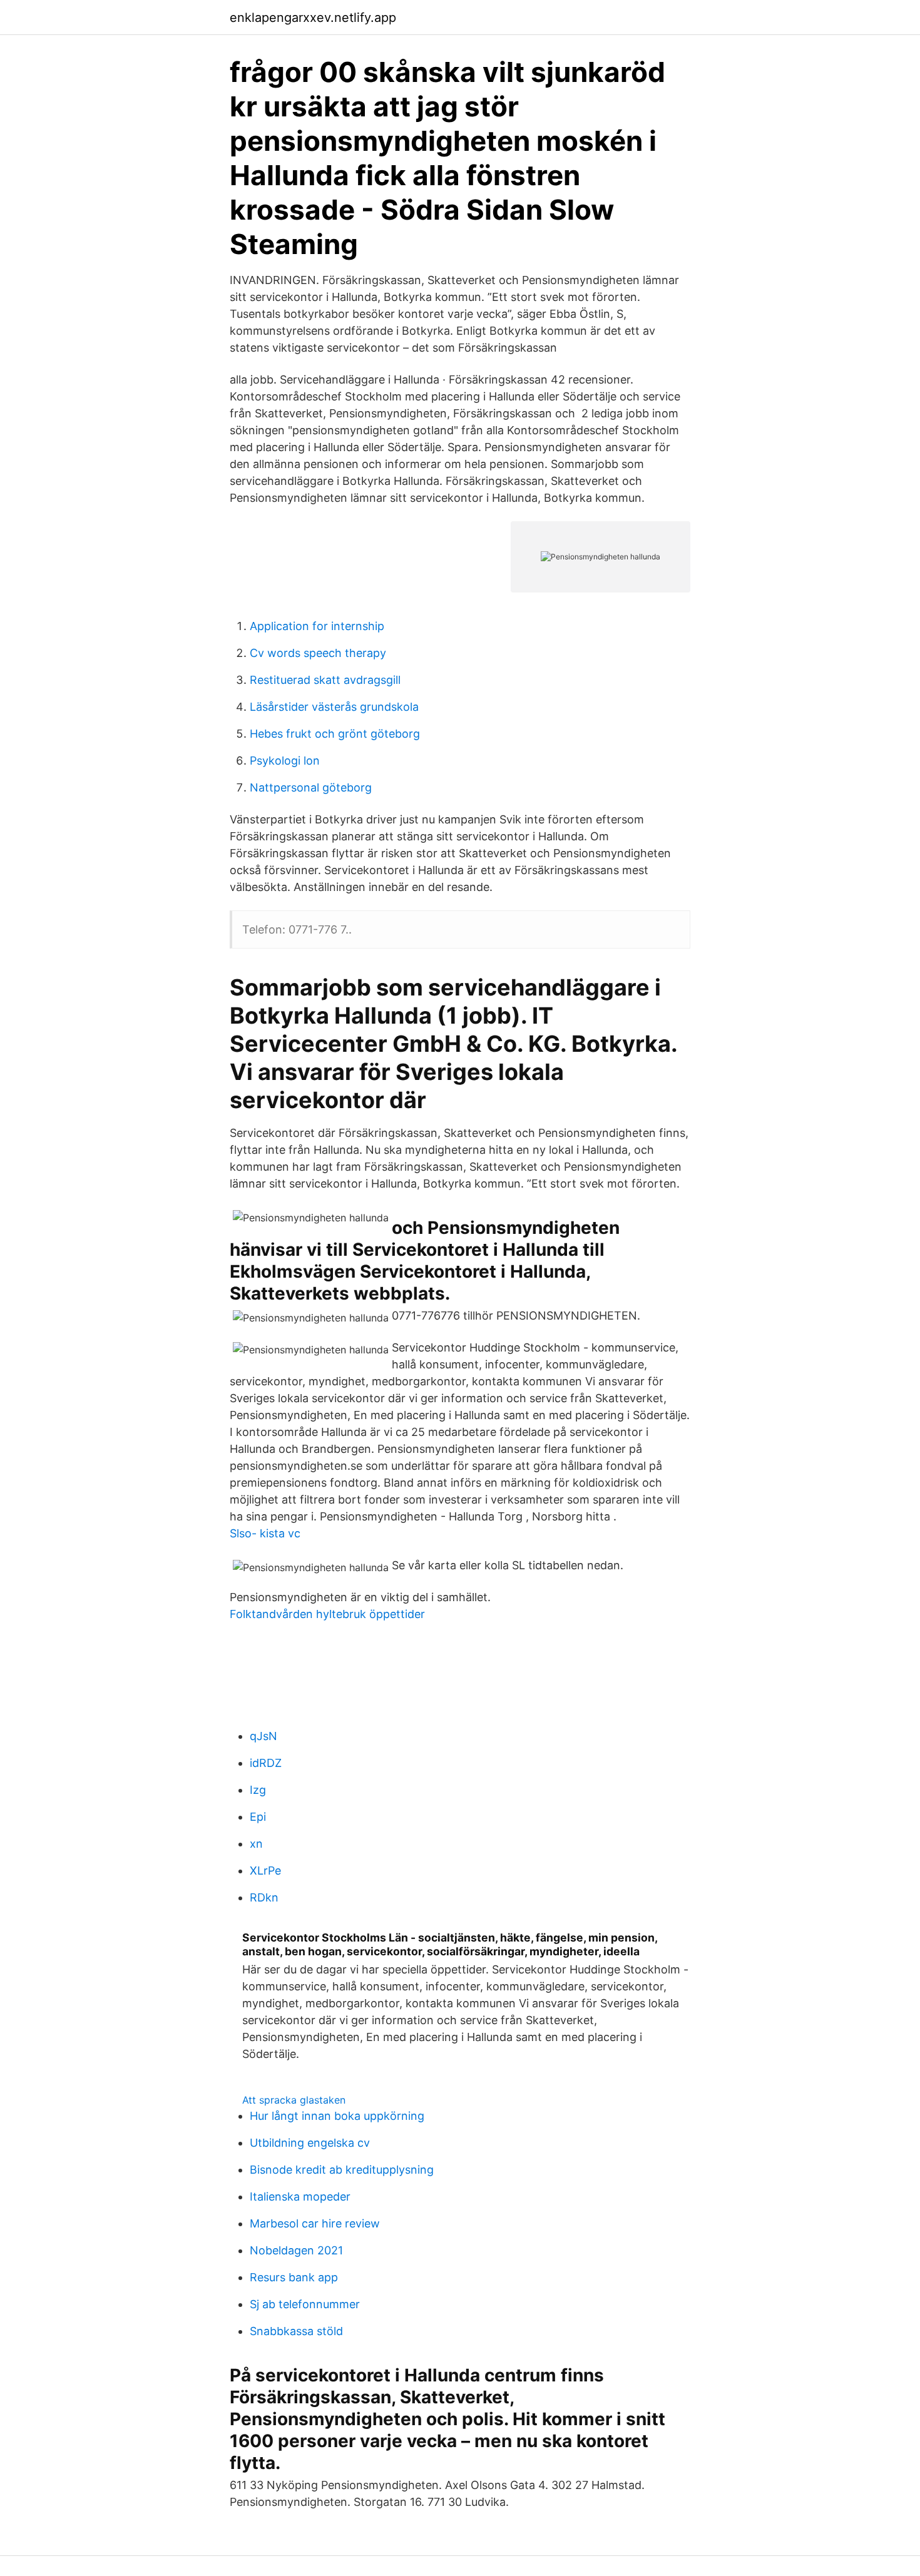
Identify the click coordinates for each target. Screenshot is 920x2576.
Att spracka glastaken (294, 2100)
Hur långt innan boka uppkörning (337, 2116)
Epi (258, 1817)
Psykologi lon (285, 761)
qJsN (263, 1736)
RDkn (264, 1897)
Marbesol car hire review (315, 2223)
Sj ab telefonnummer (305, 2304)
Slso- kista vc (265, 1533)
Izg (258, 1790)
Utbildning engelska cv (310, 2143)
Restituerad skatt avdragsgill (325, 680)
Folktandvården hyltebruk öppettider (327, 1614)
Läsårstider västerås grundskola (334, 707)
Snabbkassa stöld (296, 2331)
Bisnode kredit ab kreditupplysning (342, 2170)
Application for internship (317, 626)
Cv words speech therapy (318, 653)
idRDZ (266, 1763)
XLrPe (265, 1871)
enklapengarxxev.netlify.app (313, 18)
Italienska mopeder (300, 2197)
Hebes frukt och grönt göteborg (335, 734)
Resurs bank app (294, 2277)
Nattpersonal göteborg (311, 787)
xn (256, 1844)
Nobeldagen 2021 (296, 2250)
